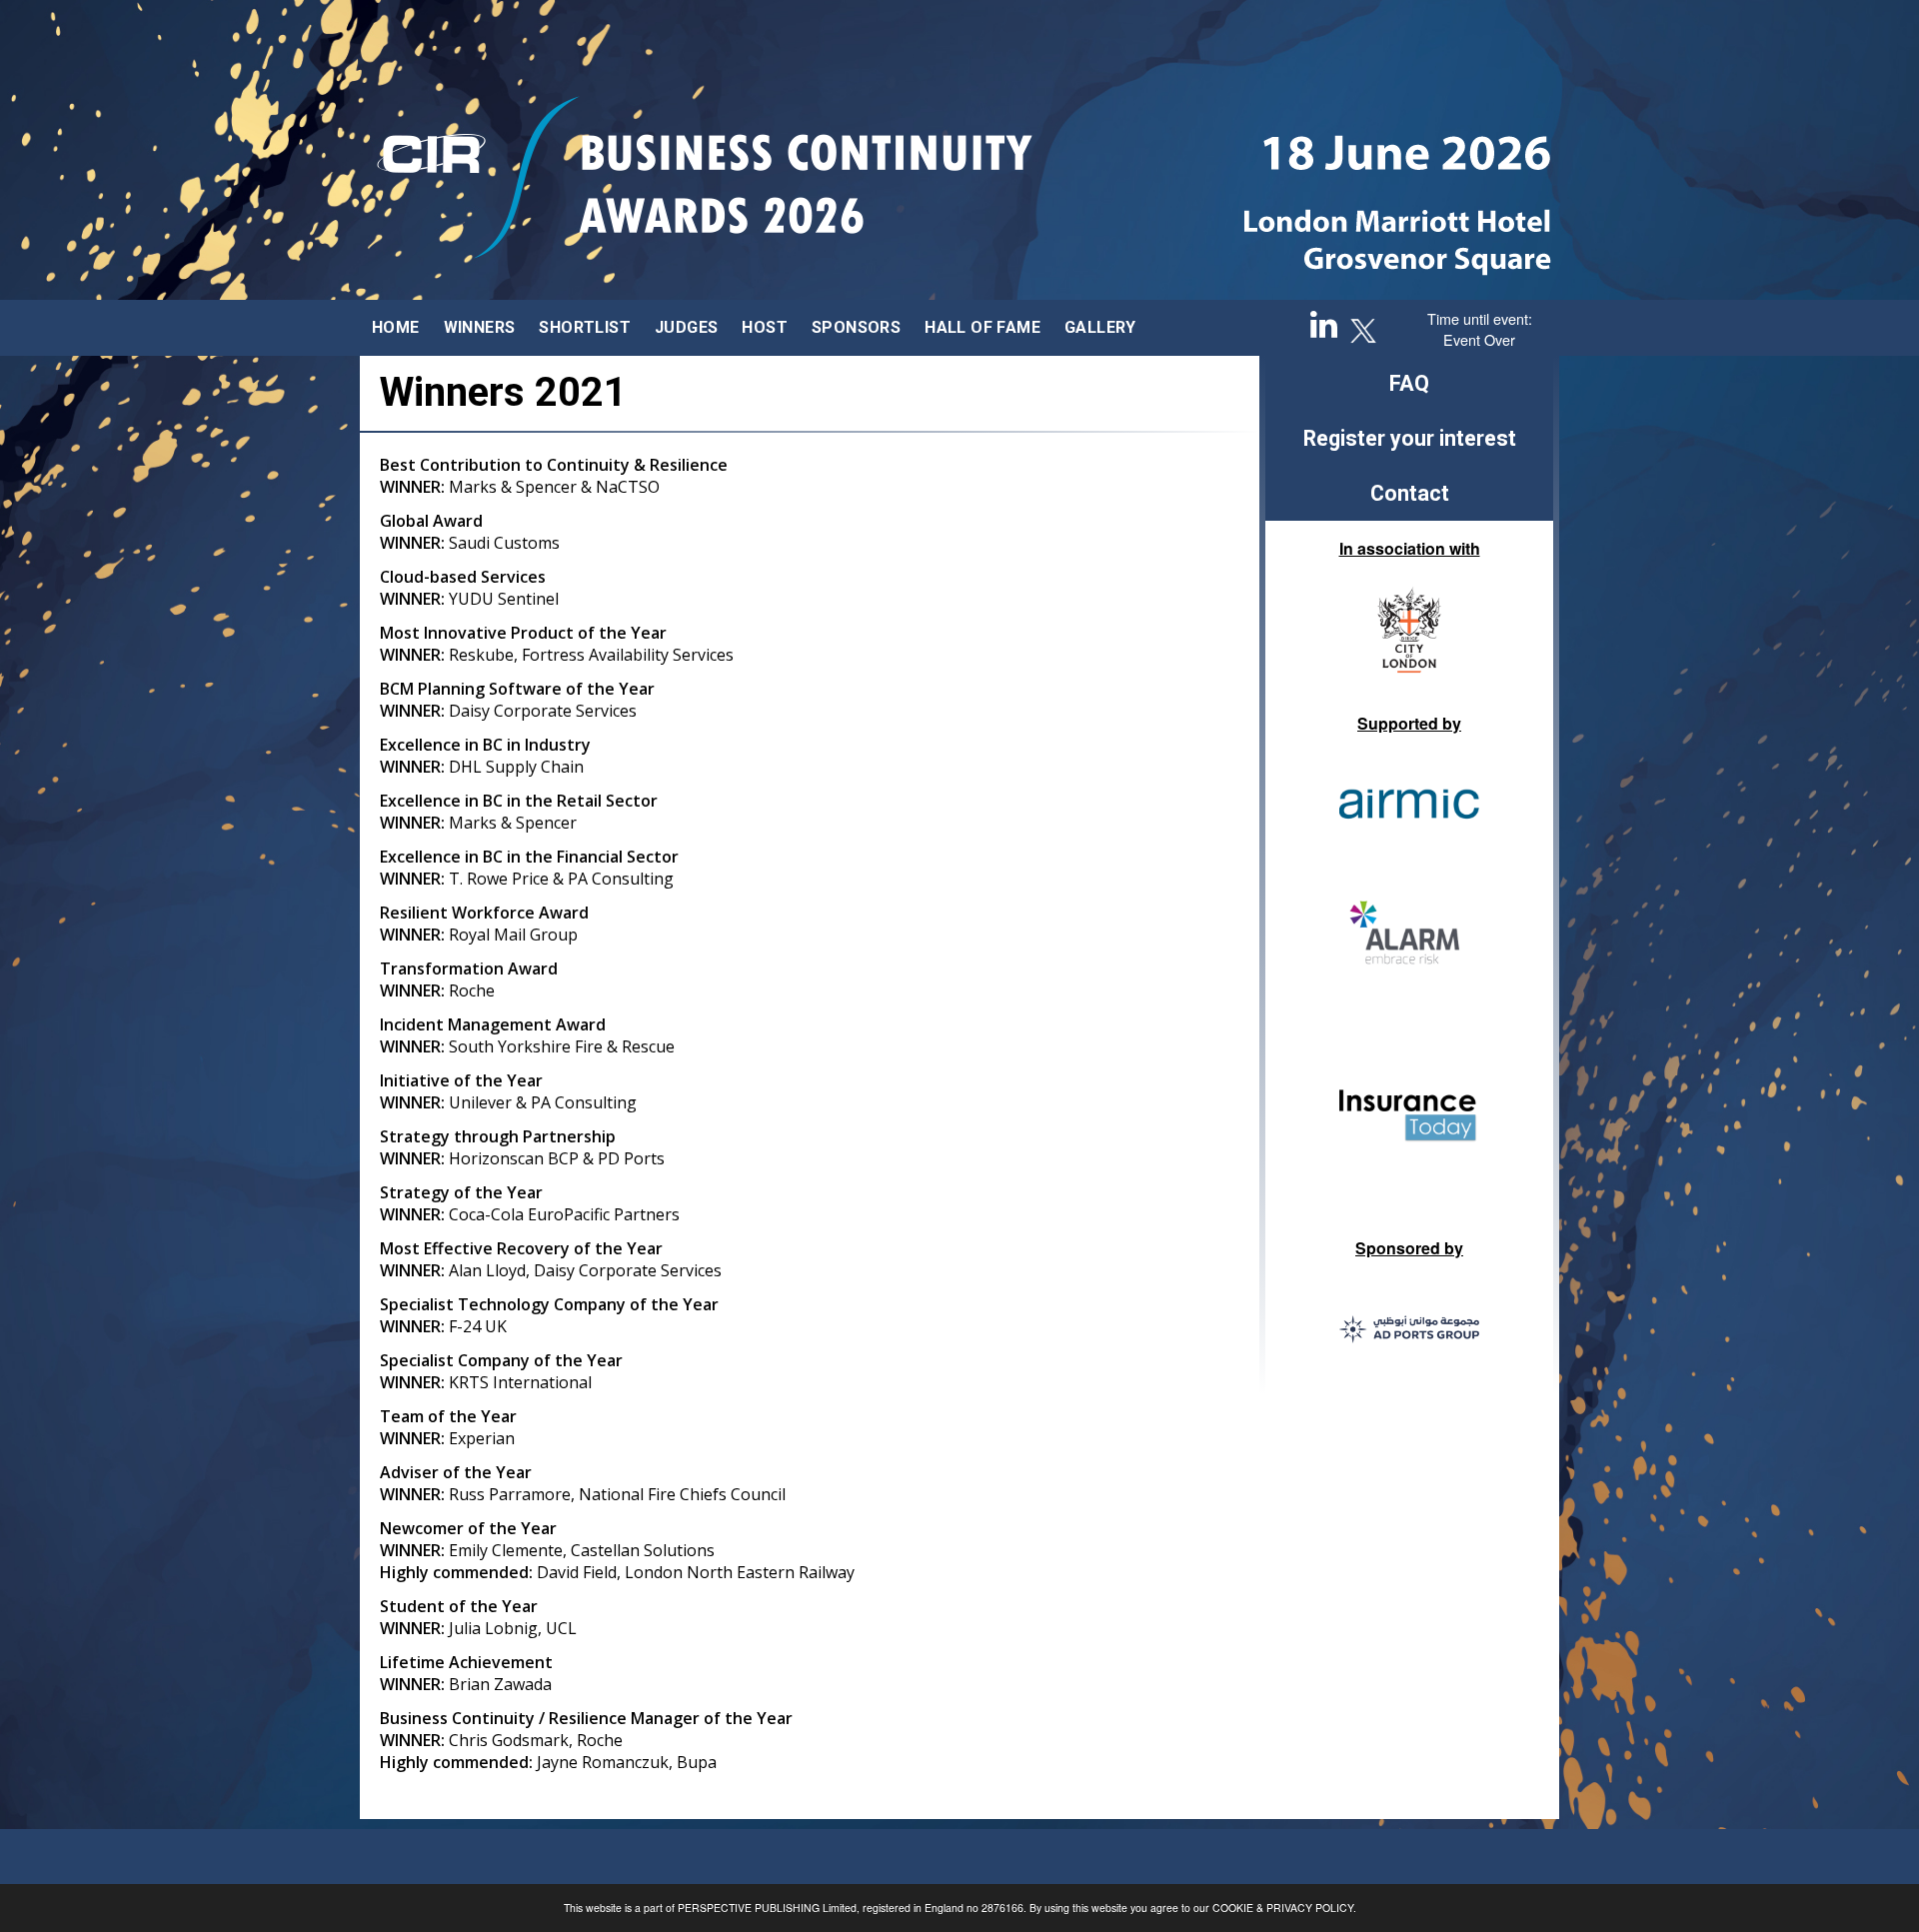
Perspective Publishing (749, 1908)
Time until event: (1480, 318)
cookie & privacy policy (1283, 1908)
